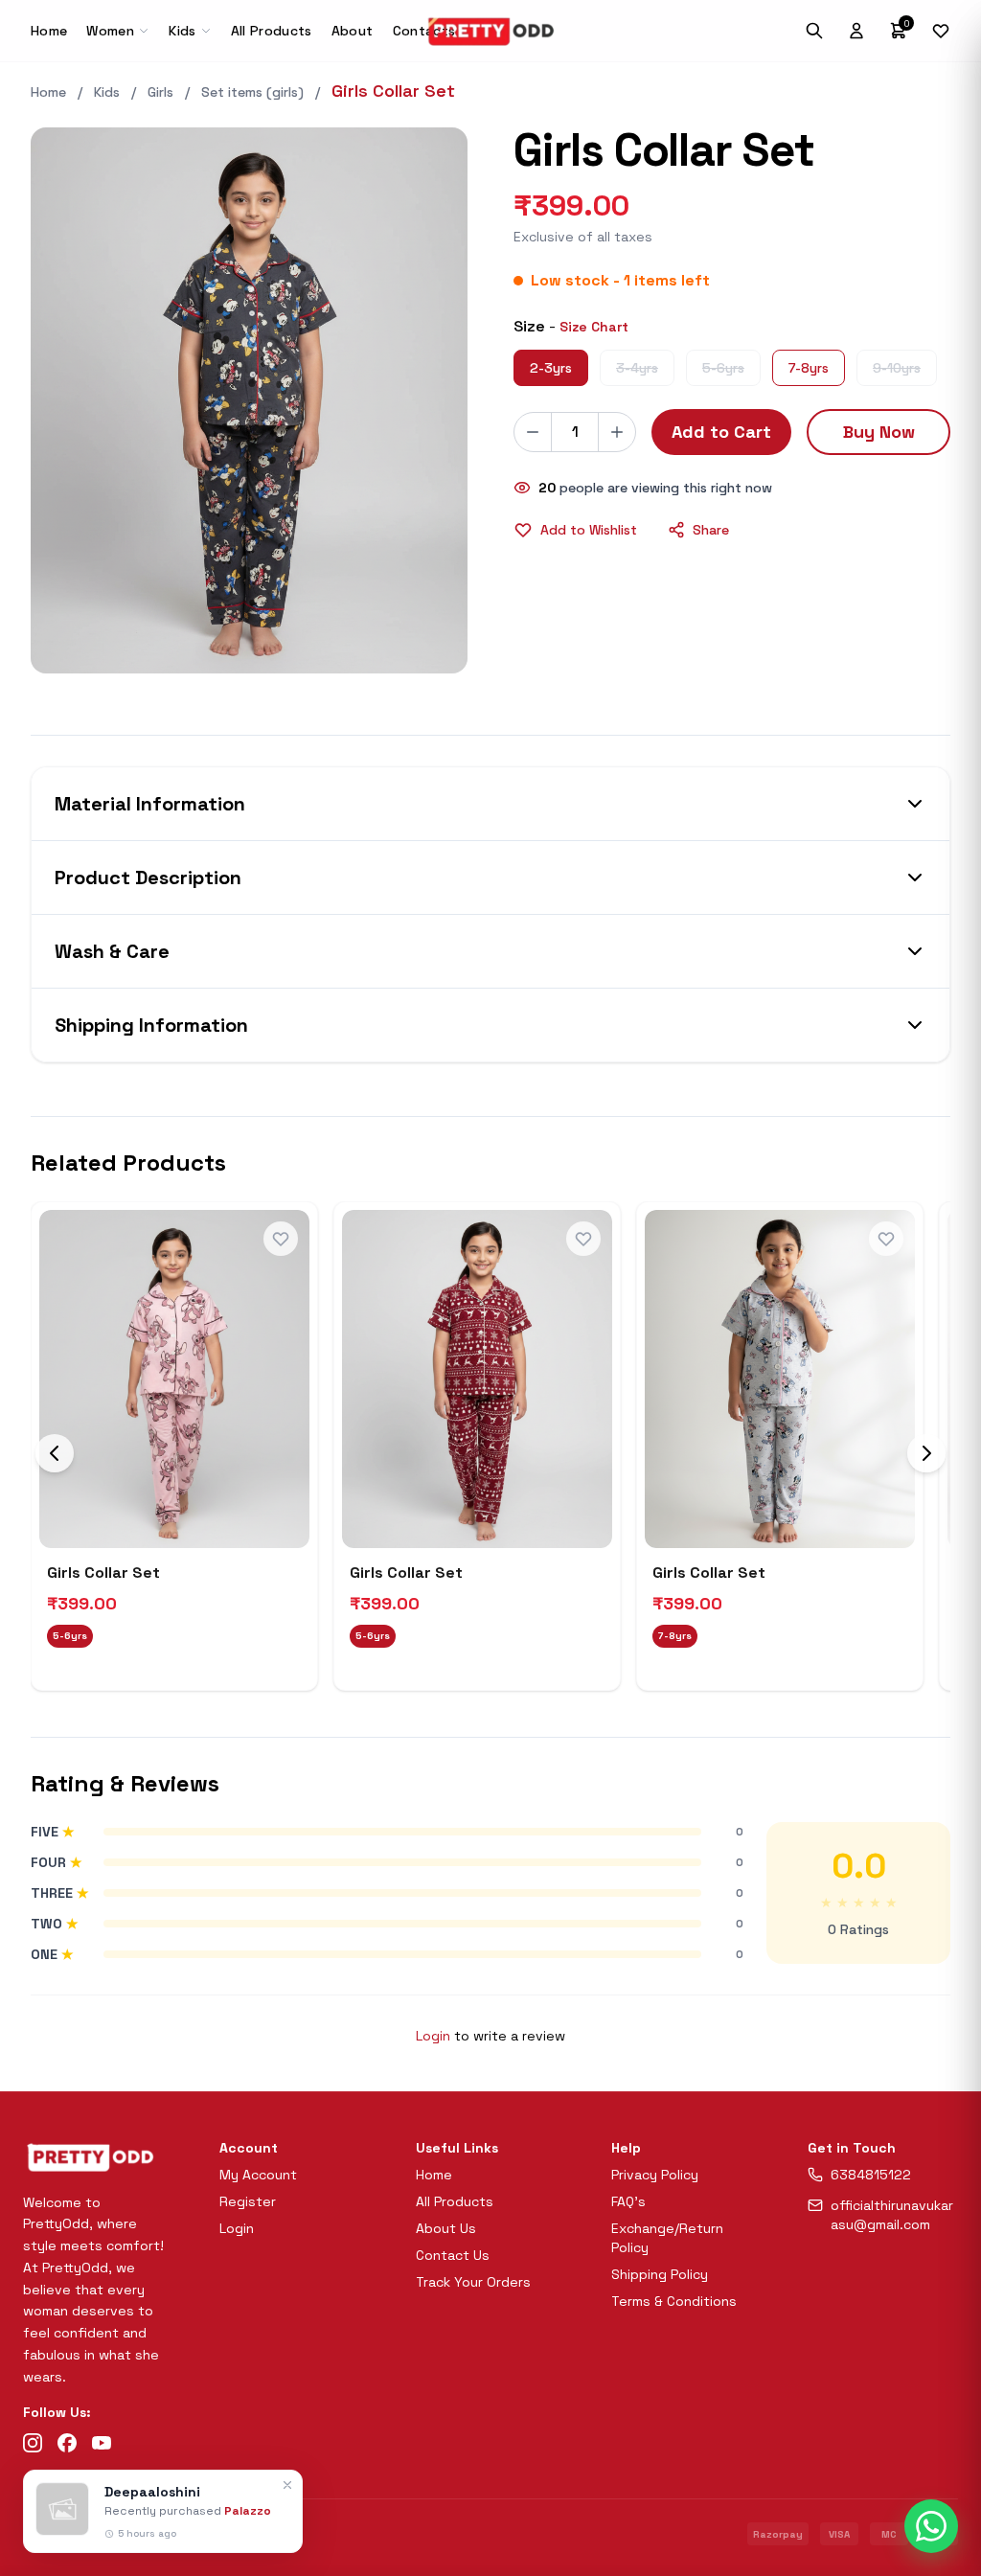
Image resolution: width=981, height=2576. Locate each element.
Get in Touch (852, 2148)
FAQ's (628, 2201)
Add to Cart (721, 432)
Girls (160, 92)
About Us (446, 2228)
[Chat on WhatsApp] (931, 2526)
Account (249, 2148)
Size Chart (594, 327)
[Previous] (55, 1453)
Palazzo (248, 2511)
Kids (182, 31)
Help (626, 2148)
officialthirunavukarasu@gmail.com (892, 2215)
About (353, 31)
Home (49, 31)
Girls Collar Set (103, 1573)
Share (711, 530)
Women (110, 31)
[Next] (926, 1453)
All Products (272, 31)
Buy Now (879, 432)
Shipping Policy (660, 2274)
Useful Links (457, 2148)
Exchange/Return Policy (667, 2238)
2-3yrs (551, 368)
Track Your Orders (473, 2282)
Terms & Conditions (674, 2301)
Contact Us (453, 2255)
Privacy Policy (655, 2175)
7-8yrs (809, 368)
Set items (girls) (252, 92)
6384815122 (871, 2175)
